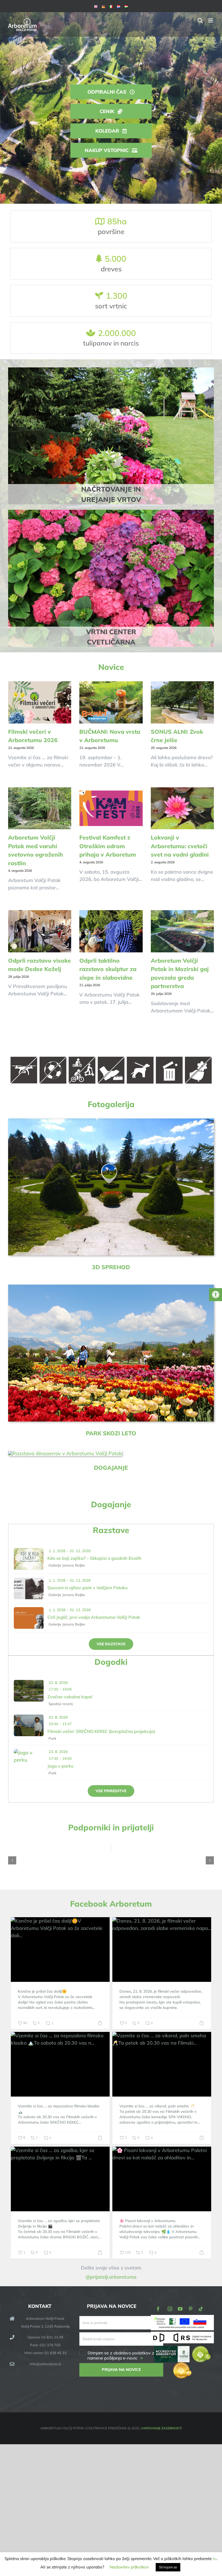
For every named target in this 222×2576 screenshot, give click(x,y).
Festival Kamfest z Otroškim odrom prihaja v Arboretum (108, 846)
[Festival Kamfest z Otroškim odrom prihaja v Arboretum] (111, 808)
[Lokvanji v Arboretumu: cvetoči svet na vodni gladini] (182, 808)
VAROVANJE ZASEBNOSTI (161, 2428)
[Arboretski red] (111, 1057)
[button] (12, 1860)
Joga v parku (60, 1766)
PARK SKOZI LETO (111, 1433)
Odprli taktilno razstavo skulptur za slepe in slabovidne (108, 969)
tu (215, 2559)
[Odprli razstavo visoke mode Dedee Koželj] (40, 931)
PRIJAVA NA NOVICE (121, 2370)
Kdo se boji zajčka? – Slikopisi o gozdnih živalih (94, 1558)
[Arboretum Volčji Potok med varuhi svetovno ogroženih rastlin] (40, 808)
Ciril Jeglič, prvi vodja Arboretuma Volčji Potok (94, 1617)
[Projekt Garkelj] (182, 2319)
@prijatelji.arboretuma (111, 2277)
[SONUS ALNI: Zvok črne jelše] (182, 702)
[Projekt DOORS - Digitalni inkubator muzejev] (182, 2335)
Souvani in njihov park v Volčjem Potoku (87, 1588)
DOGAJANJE (111, 1468)
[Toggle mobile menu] (211, 20)
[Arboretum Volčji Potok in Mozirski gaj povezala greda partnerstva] (182, 931)
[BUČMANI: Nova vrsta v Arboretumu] (111, 702)
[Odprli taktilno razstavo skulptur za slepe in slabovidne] (111, 931)
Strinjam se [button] (168, 2567)
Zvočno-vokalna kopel (70, 1697)
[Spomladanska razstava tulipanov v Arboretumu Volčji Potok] (111, 1287)
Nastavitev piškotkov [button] (129, 2567)
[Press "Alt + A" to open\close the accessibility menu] (216, 1295)
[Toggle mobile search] (200, 20)
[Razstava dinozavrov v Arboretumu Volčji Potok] (65, 1453)
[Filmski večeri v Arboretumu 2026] (40, 702)
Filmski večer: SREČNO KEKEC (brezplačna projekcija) (101, 1731)
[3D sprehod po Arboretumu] (111, 1121)
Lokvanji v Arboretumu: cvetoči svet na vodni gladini (180, 846)
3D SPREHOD (111, 1267)
